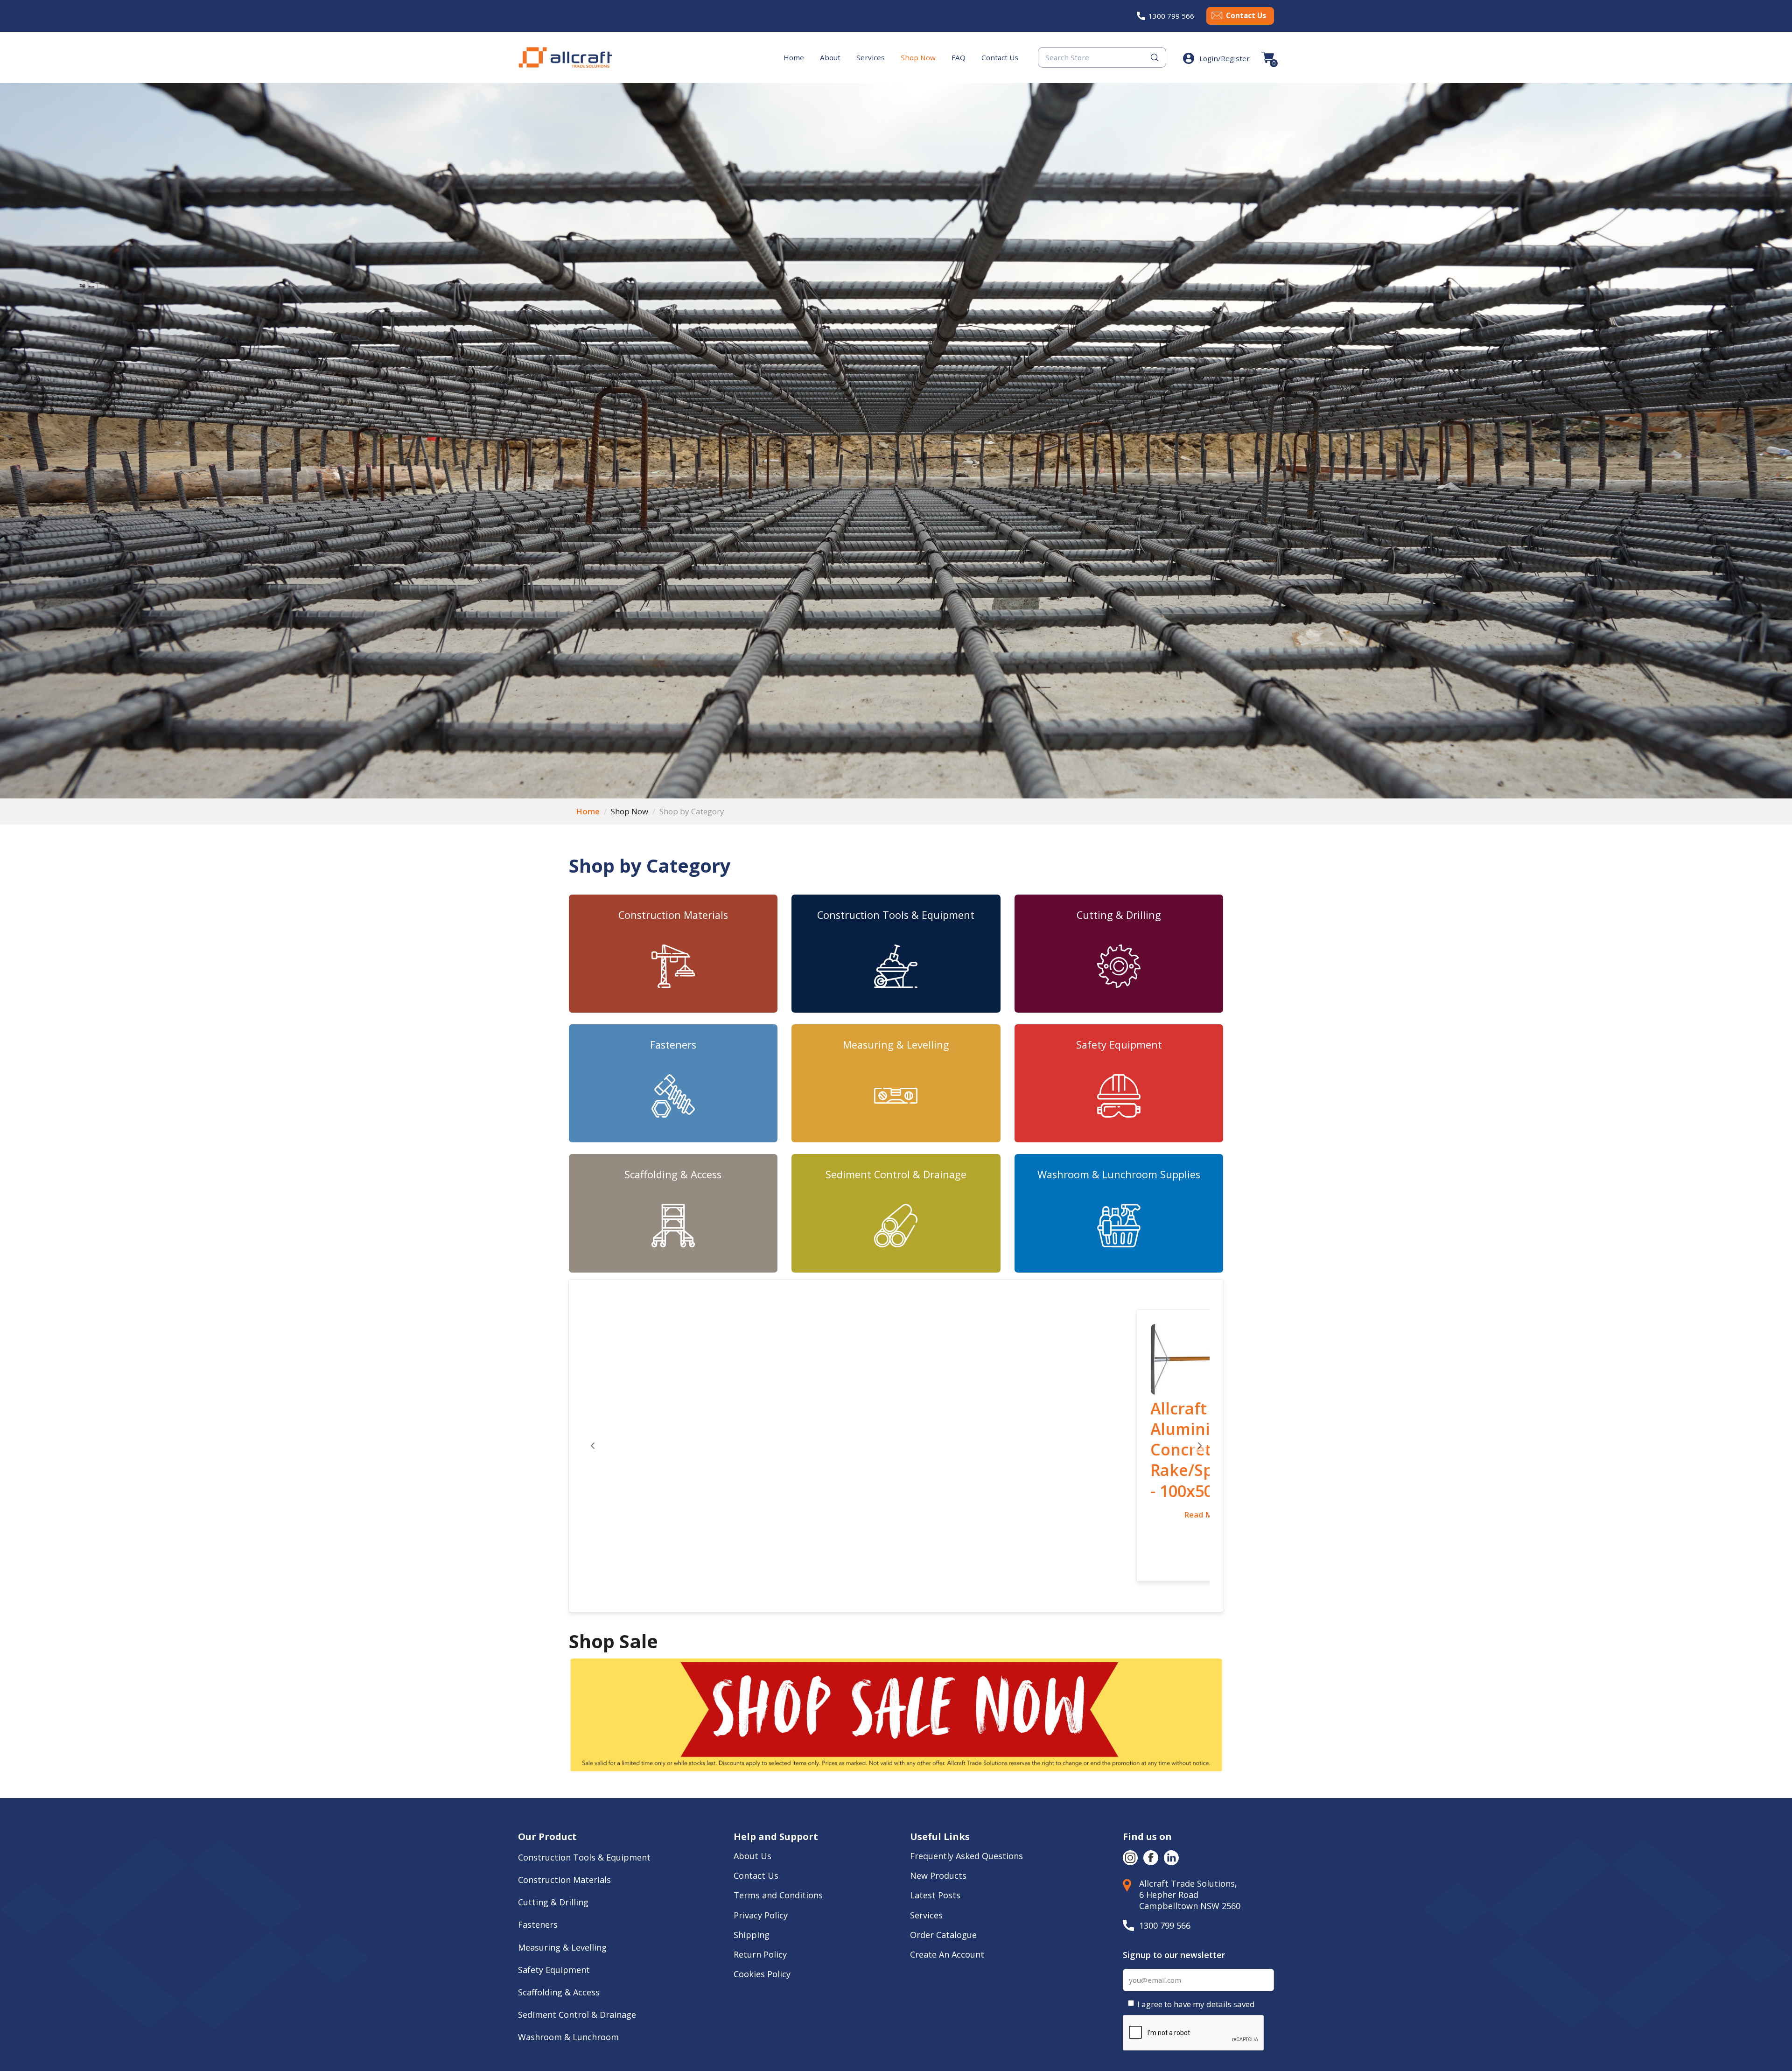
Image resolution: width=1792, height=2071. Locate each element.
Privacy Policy (761, 1833)
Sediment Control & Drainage (896, 1174)
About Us (754, 1773)
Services (871, 57)
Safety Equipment (1119, 1045)
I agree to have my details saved (1196, 1922)
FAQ (959, 57)
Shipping (752, 1852)
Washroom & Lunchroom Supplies (1119, 1174)
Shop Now (918, 57)
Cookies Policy (763, 1891)
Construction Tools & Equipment (896, 915)
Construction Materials (673, 915)
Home (794, 57)
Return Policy (760, 1872)
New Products (938, 1793)
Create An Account (947, 1872)
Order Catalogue (943, 1852)
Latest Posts (935, 1813)
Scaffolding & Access (673, 1174)
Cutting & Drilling (1119, 915)
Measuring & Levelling (896, 1045)
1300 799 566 (1171, 16)
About (830, 57)
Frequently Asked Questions (966, 1773)
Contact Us (1246, 15)
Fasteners (673, 1045)
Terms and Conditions (778, 1813)
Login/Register (1225, 58)
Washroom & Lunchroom (568, 1954)
